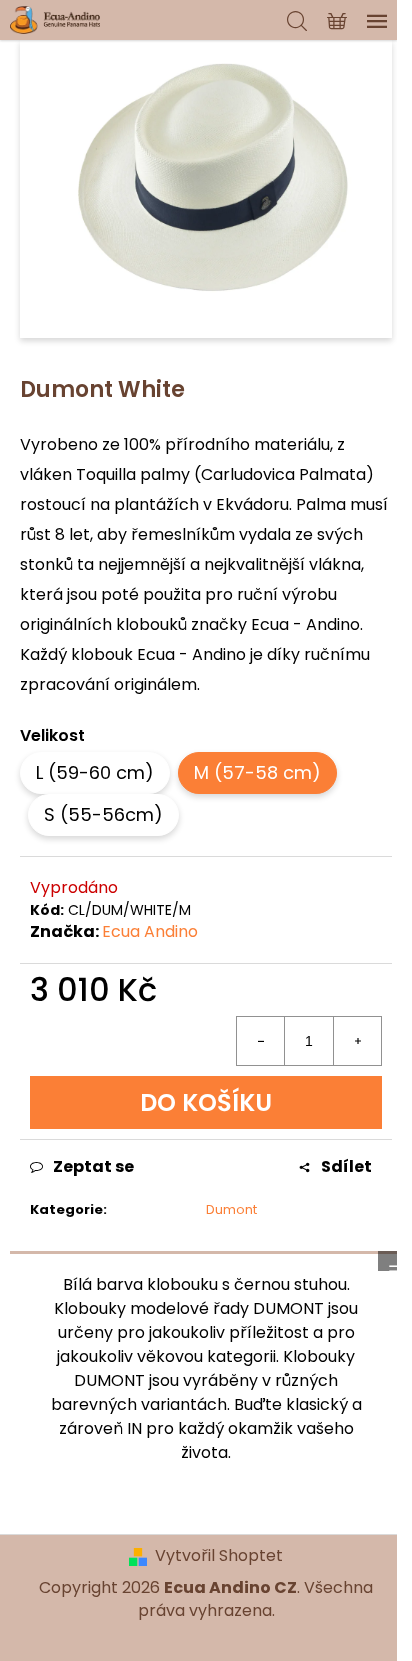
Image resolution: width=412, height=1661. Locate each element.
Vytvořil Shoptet (219, 1556)
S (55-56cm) (103, 814)
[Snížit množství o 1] (261, 1041)
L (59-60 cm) (95, 772)
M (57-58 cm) (257, 772)
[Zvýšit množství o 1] (357, 1041)
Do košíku (206, 1102)
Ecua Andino (150, 931)
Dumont (231, 1209)
